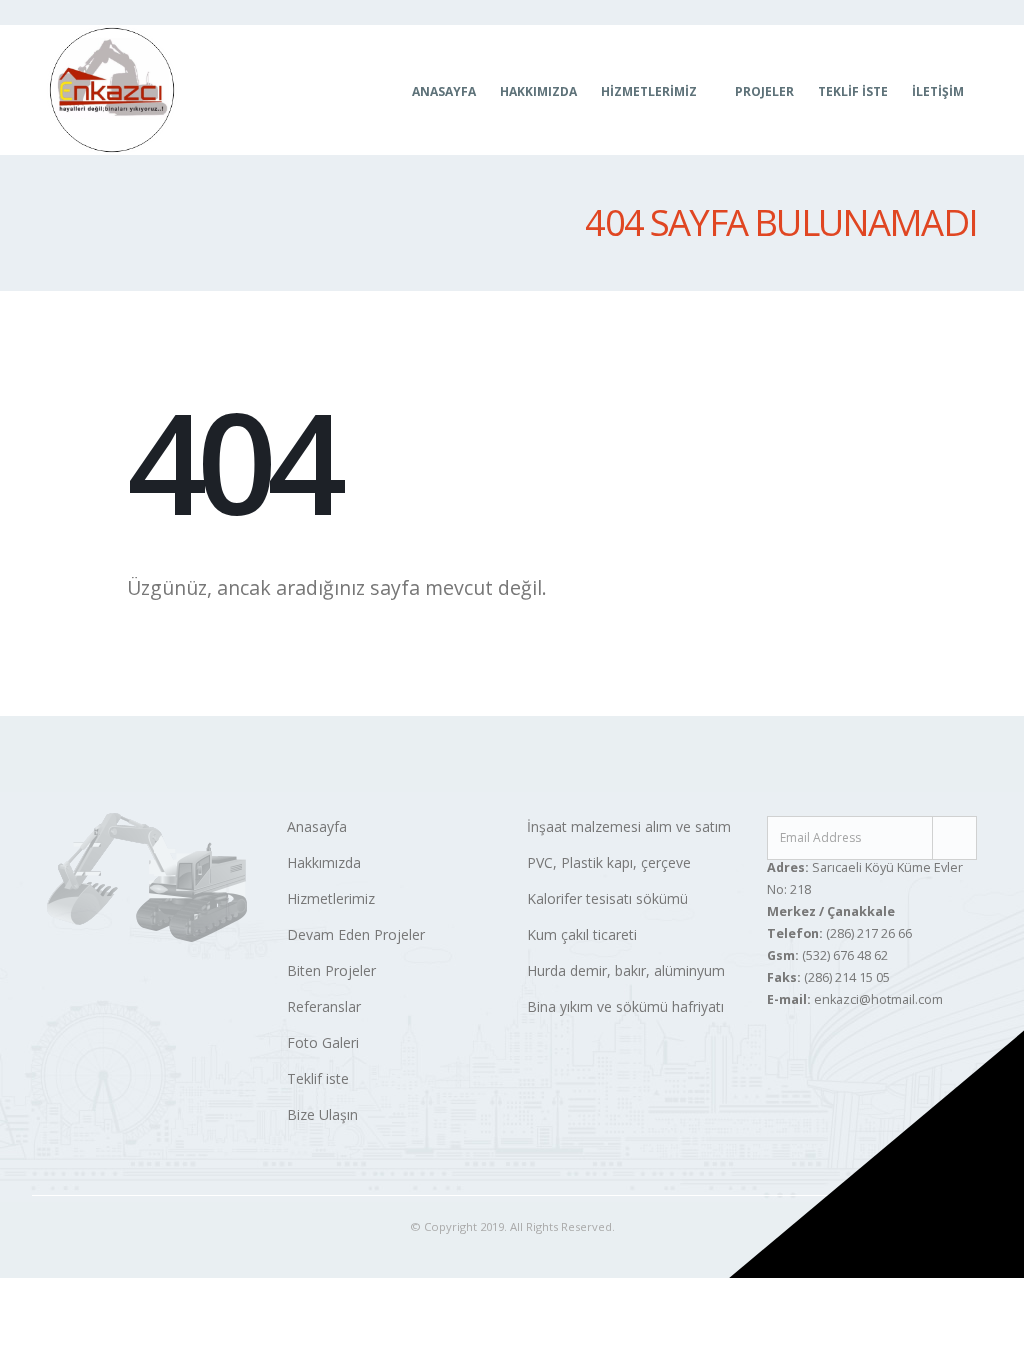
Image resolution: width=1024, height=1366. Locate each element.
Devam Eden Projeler (356, 934)
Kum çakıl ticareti (582, 934)
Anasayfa (444, 91)
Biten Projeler (331, 970)
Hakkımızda (538, 91)
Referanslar (324, 1006)
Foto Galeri (323, 1042)
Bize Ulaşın (322, 1114)
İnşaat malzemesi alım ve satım (629, 826)
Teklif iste (318, 1078)
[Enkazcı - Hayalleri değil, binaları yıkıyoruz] (112, 90)
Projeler (764, 91)
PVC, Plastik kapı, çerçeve (609, 862)
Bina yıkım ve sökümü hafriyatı (625, 1006)
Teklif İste (853, 91)
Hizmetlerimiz (331, 898)
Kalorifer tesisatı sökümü (607, 898)
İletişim (938, 91)
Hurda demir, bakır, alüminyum (626, 970)
